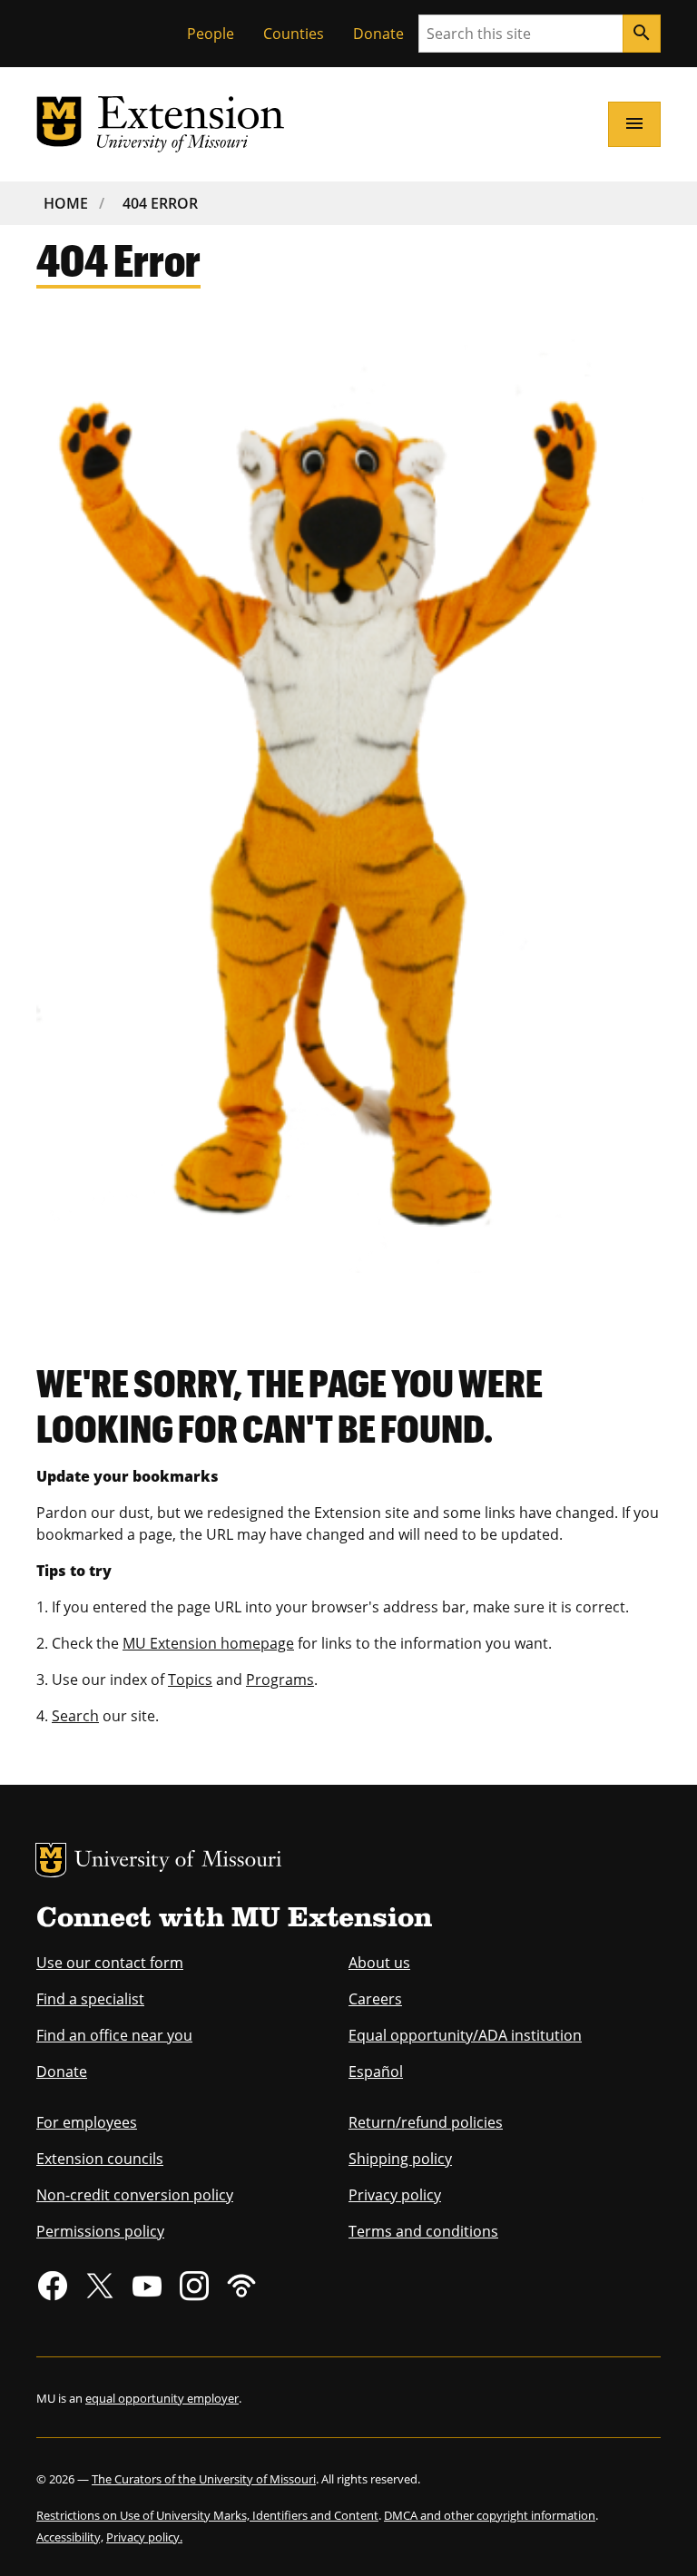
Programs (280, 1680)
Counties (294, 34)
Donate (378, 34)
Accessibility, (70, 2537)
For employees (87, 2122)
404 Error (160, 203)
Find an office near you (114, 2035)
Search (75, 1716)
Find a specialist (90, 1999)
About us (379, 1963)
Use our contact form (110, 1963)
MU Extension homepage (208, 1643)
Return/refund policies (426, 2122)
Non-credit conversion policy (135, 2195)
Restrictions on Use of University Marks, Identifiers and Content (207, 2515)
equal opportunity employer (162, 2398)
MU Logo (51, 1860)
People (211, 34)
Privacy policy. (144, 2537)
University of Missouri (178, 1861)
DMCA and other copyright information (490, 2515)
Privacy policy (395, 2195)
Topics (190, 1680)
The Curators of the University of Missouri (204, 2479)
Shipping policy (400, 2159)
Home (66, 203)
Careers (375, 1999)
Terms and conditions (423, 2231)
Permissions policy (100, 2231)
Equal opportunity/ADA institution (465, 2035)
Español (376, 2072)
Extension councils (100, 2159)
